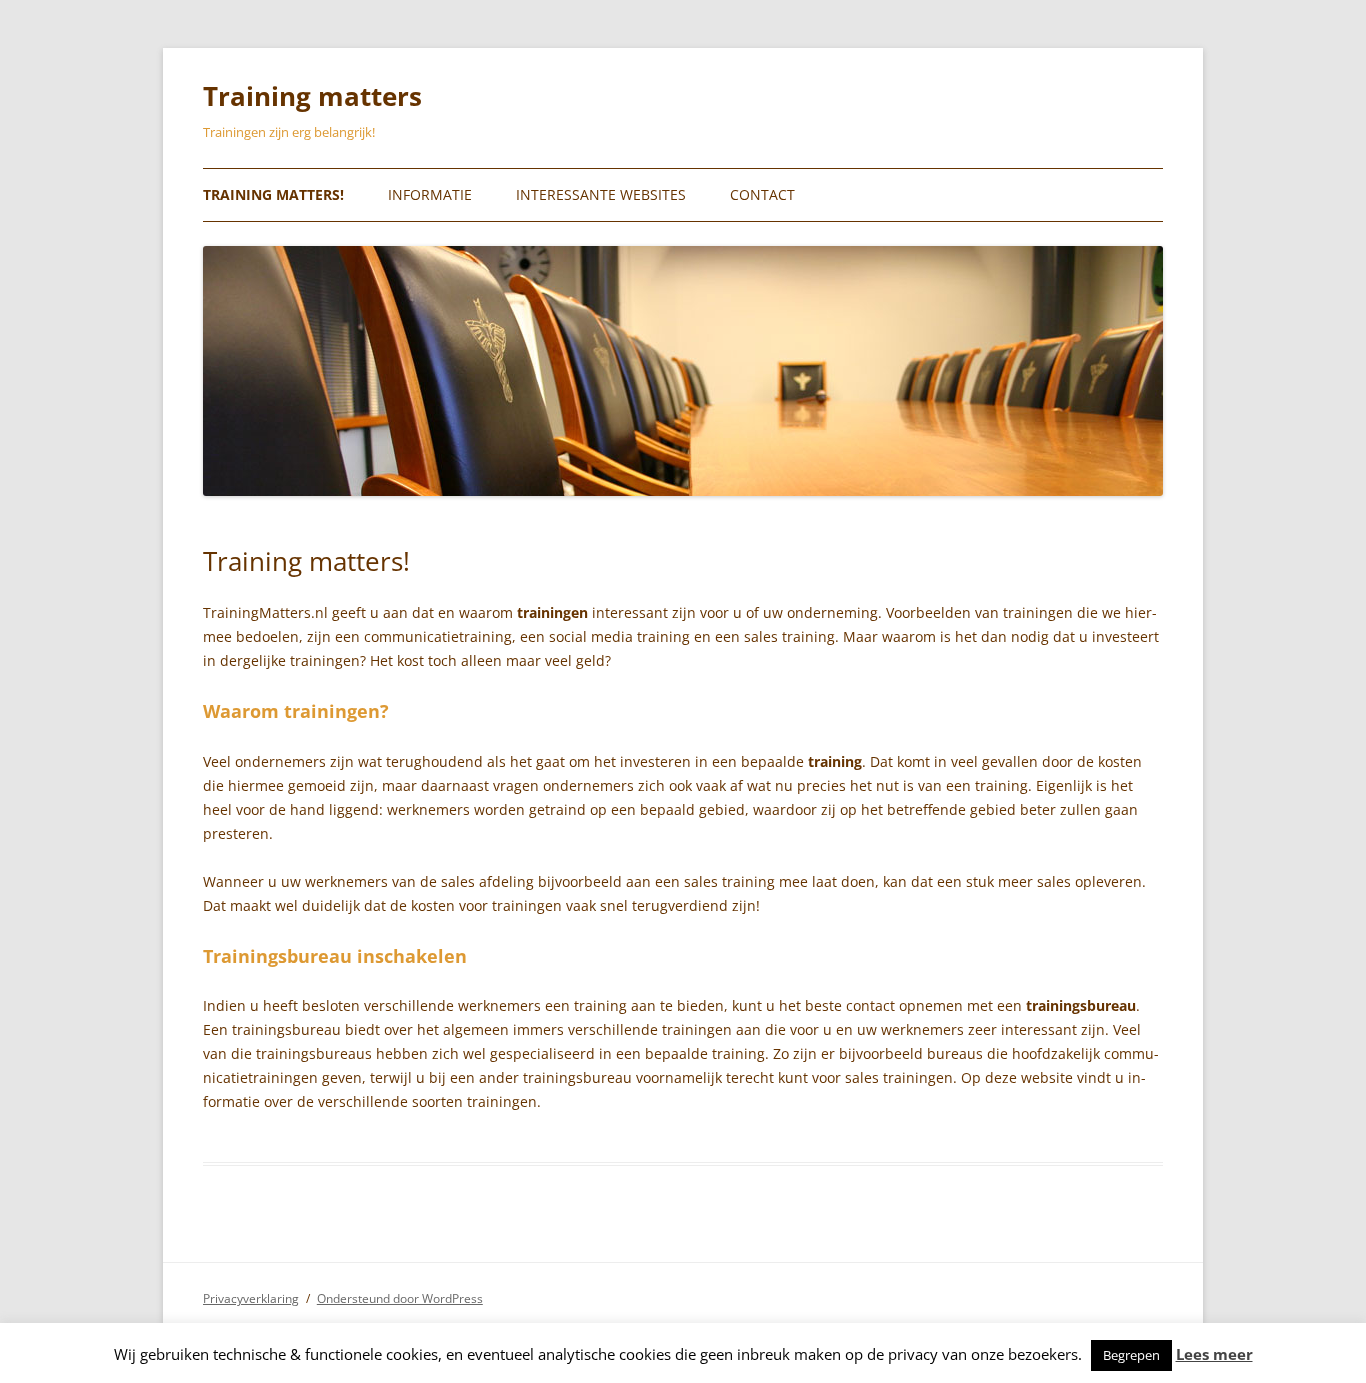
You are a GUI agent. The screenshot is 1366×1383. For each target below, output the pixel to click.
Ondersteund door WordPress (400, 1298)
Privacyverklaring (251, 1298)
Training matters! (273, 194)
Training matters (312, 96)
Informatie (430, 194)
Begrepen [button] (1131, 1355)
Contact (762, 194)
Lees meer (1214, 1354)
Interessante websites (601, 194)
